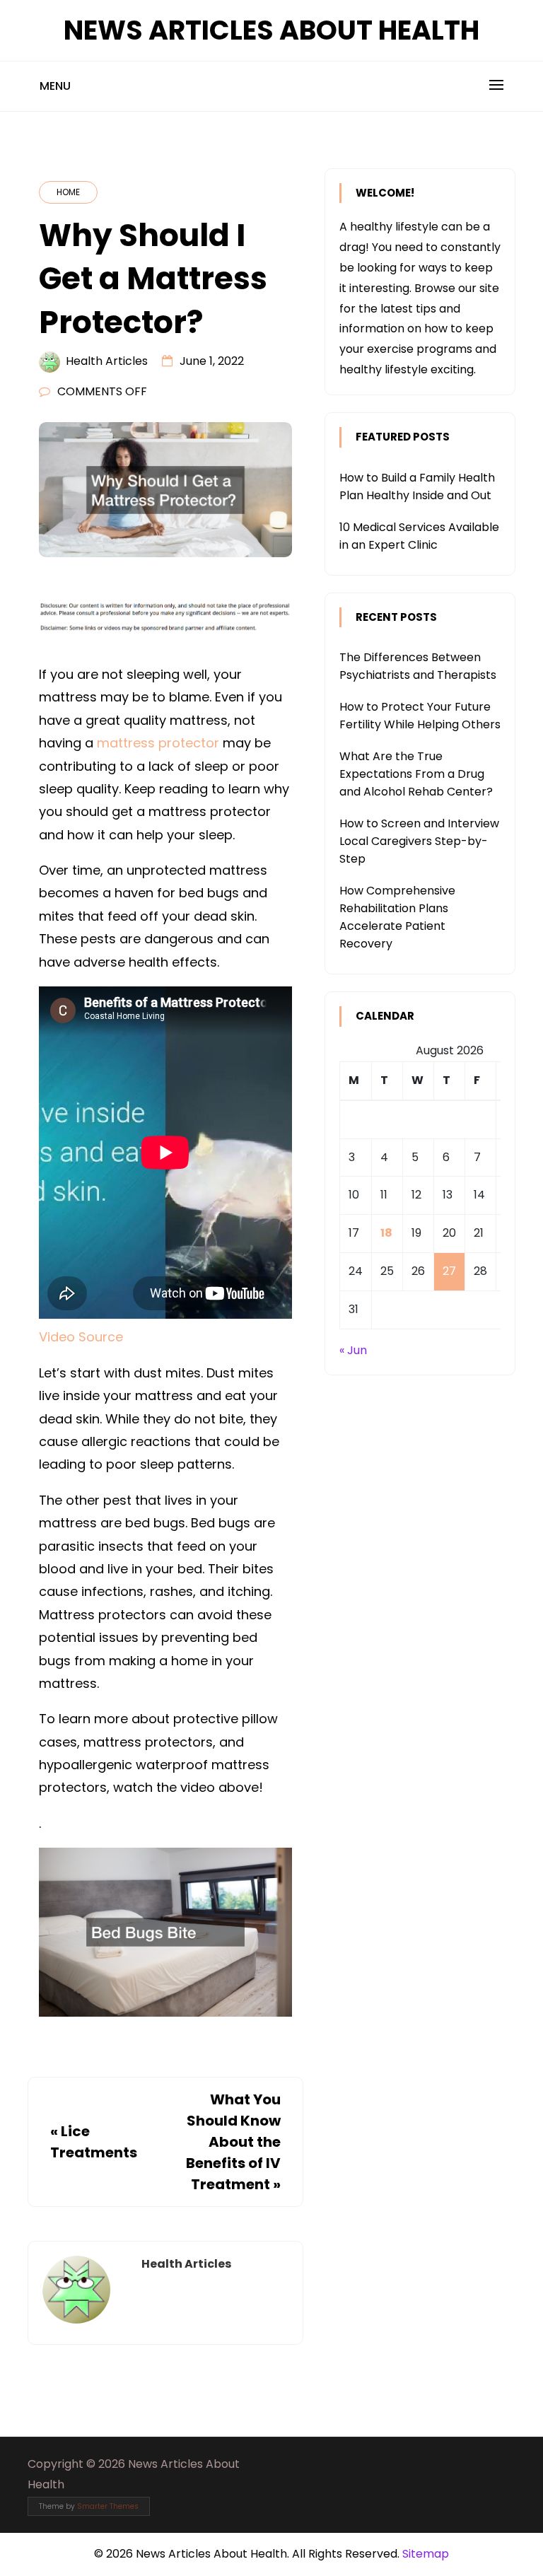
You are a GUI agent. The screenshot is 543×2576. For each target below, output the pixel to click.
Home (68, 192)
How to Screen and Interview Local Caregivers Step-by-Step (419, 841)
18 (386, 1233)
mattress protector (158, 743)
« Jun (353, 1350)
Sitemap (426, 2554)
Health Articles (107, 361)
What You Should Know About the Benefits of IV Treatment (233, 2142)
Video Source (81, 1337)
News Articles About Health (271, 30)
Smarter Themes (108, 2506)
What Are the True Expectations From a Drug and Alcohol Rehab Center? (416, 774)
